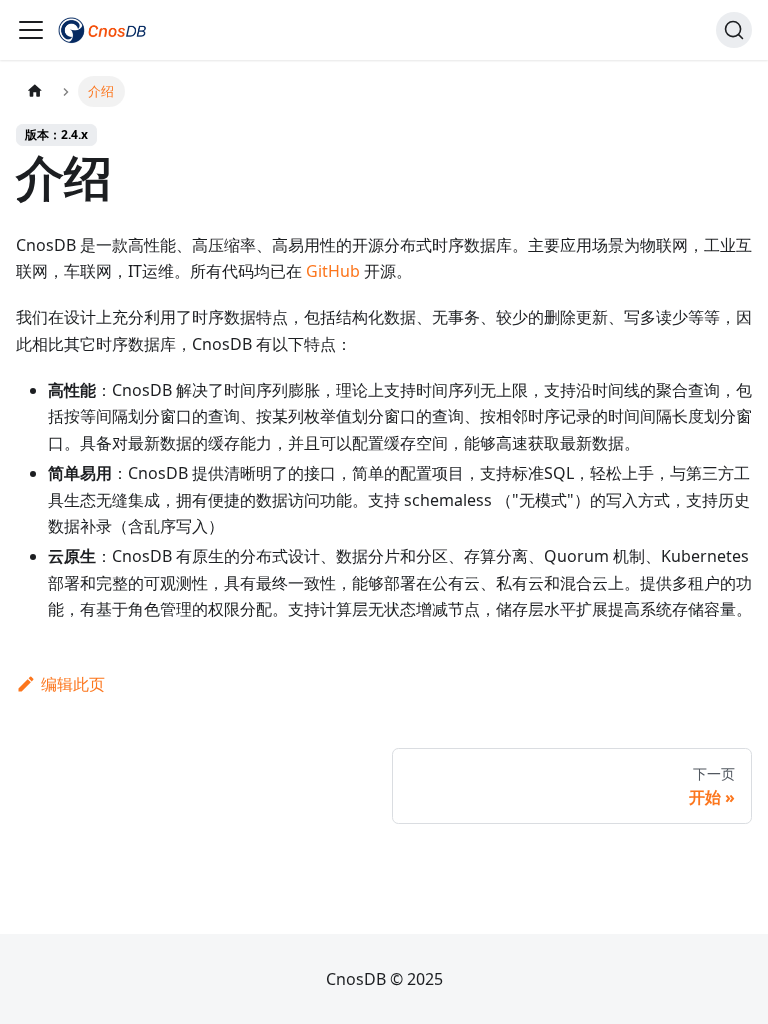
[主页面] (35, 91)
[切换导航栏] (31, 30)
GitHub (333, 271)
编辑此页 (73, 684)
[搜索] (734, 30)
